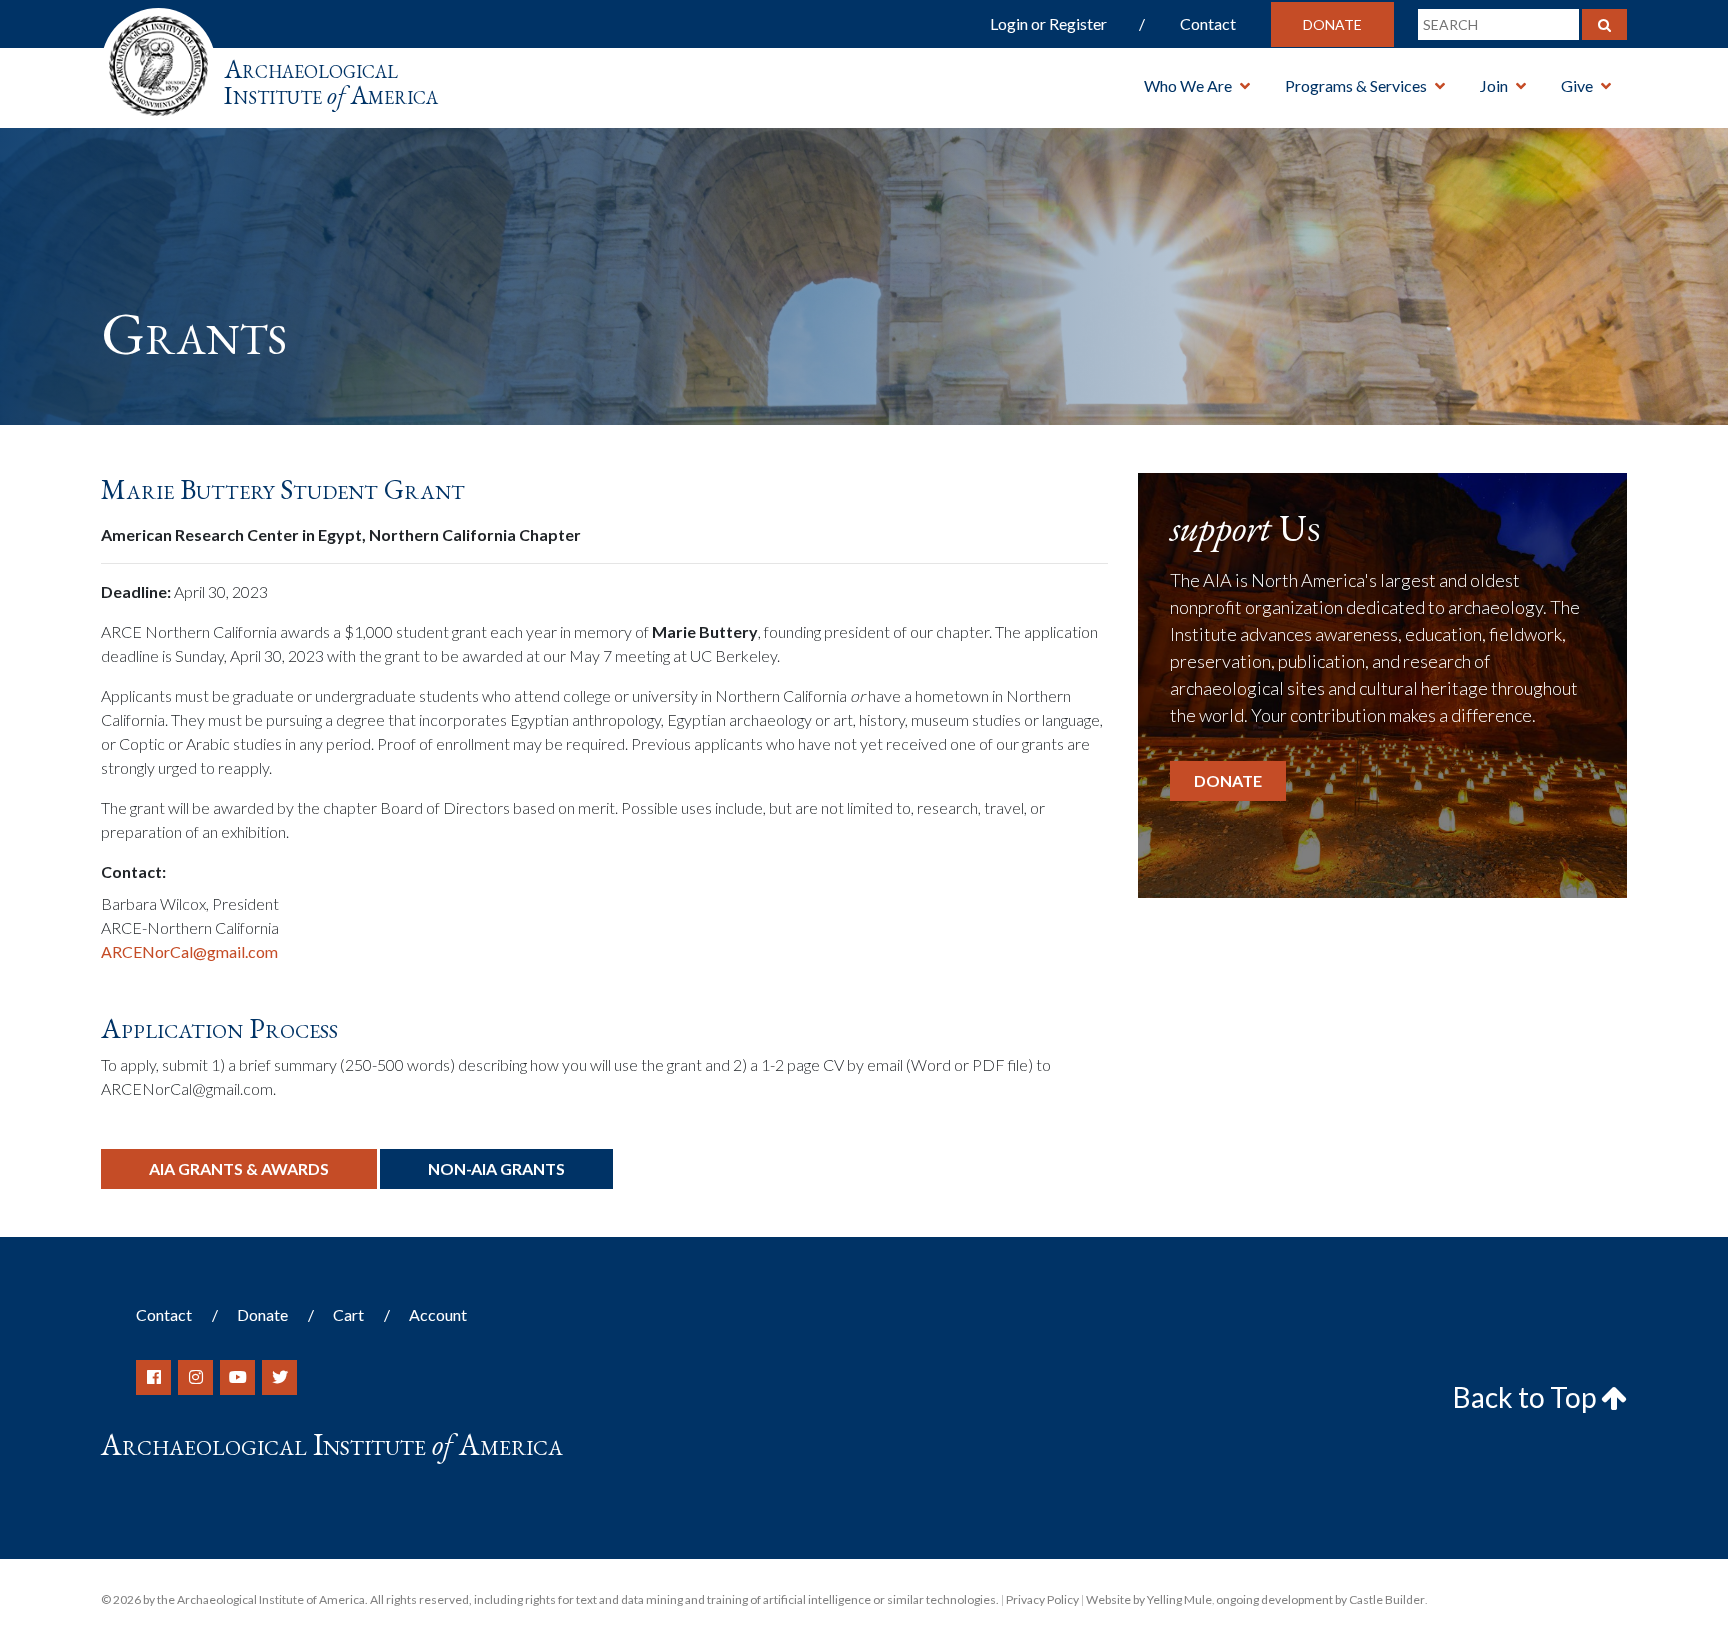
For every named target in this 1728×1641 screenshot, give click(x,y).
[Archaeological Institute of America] (158, 59)
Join (1494, 85)
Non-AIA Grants (496, 1168)
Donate (1332, 24)
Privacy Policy (1042, 1599)
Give (1577, 85)
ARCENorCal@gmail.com (189, 951)
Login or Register (1048, 23)
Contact (1208, 23)
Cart (348, 1314)
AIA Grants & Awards (239, 1168)
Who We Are (1188, 85)
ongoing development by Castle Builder (1320, 1599)
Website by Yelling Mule (1149, 1599)
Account (438, 1314)
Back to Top (1527, 1397)
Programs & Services (1356, 85)
